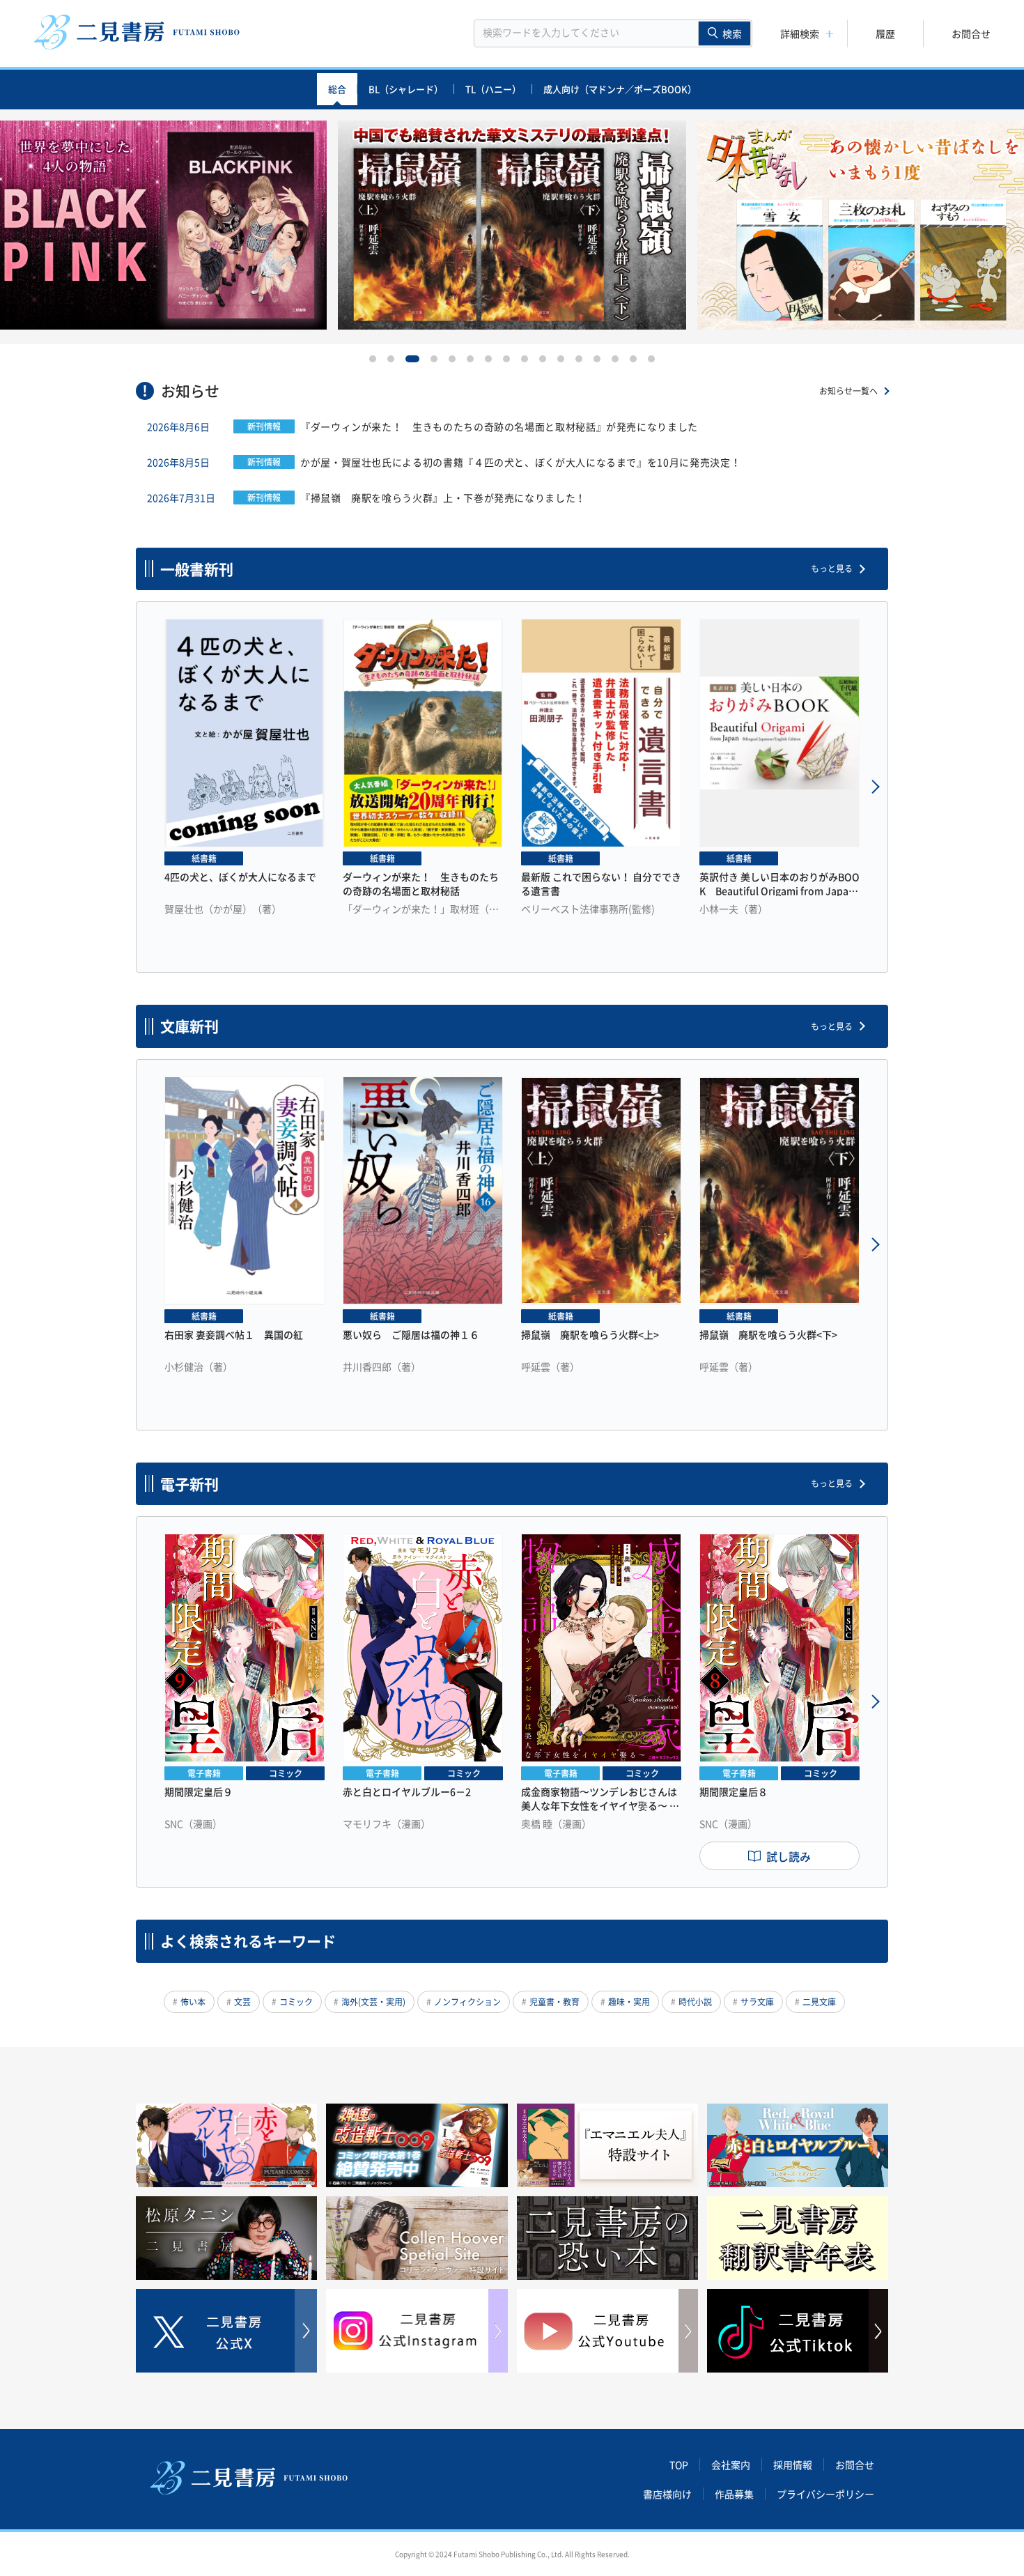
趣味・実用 (629, 2002)
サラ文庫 (757, 2002)
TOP (679, 2465)
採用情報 (793, 2465)
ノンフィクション (467, 2002)
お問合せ (971, 33)
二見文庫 (819, 2002)
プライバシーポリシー (825, 2494)
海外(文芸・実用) (373, 2002)
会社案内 (731, 2465)
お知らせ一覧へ (848, 391)
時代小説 (695, 2002)
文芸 (242, 2002)
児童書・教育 (554, 2002)
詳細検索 (800, 33)
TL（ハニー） (493, 89)
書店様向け (667, 2494)
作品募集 (734, 2494)
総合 (337, 89)
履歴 (885, 33)
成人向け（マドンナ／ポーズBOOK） (620, 89)
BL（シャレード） (406, 89)
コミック (296, 2002)
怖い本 (193, 2002)
